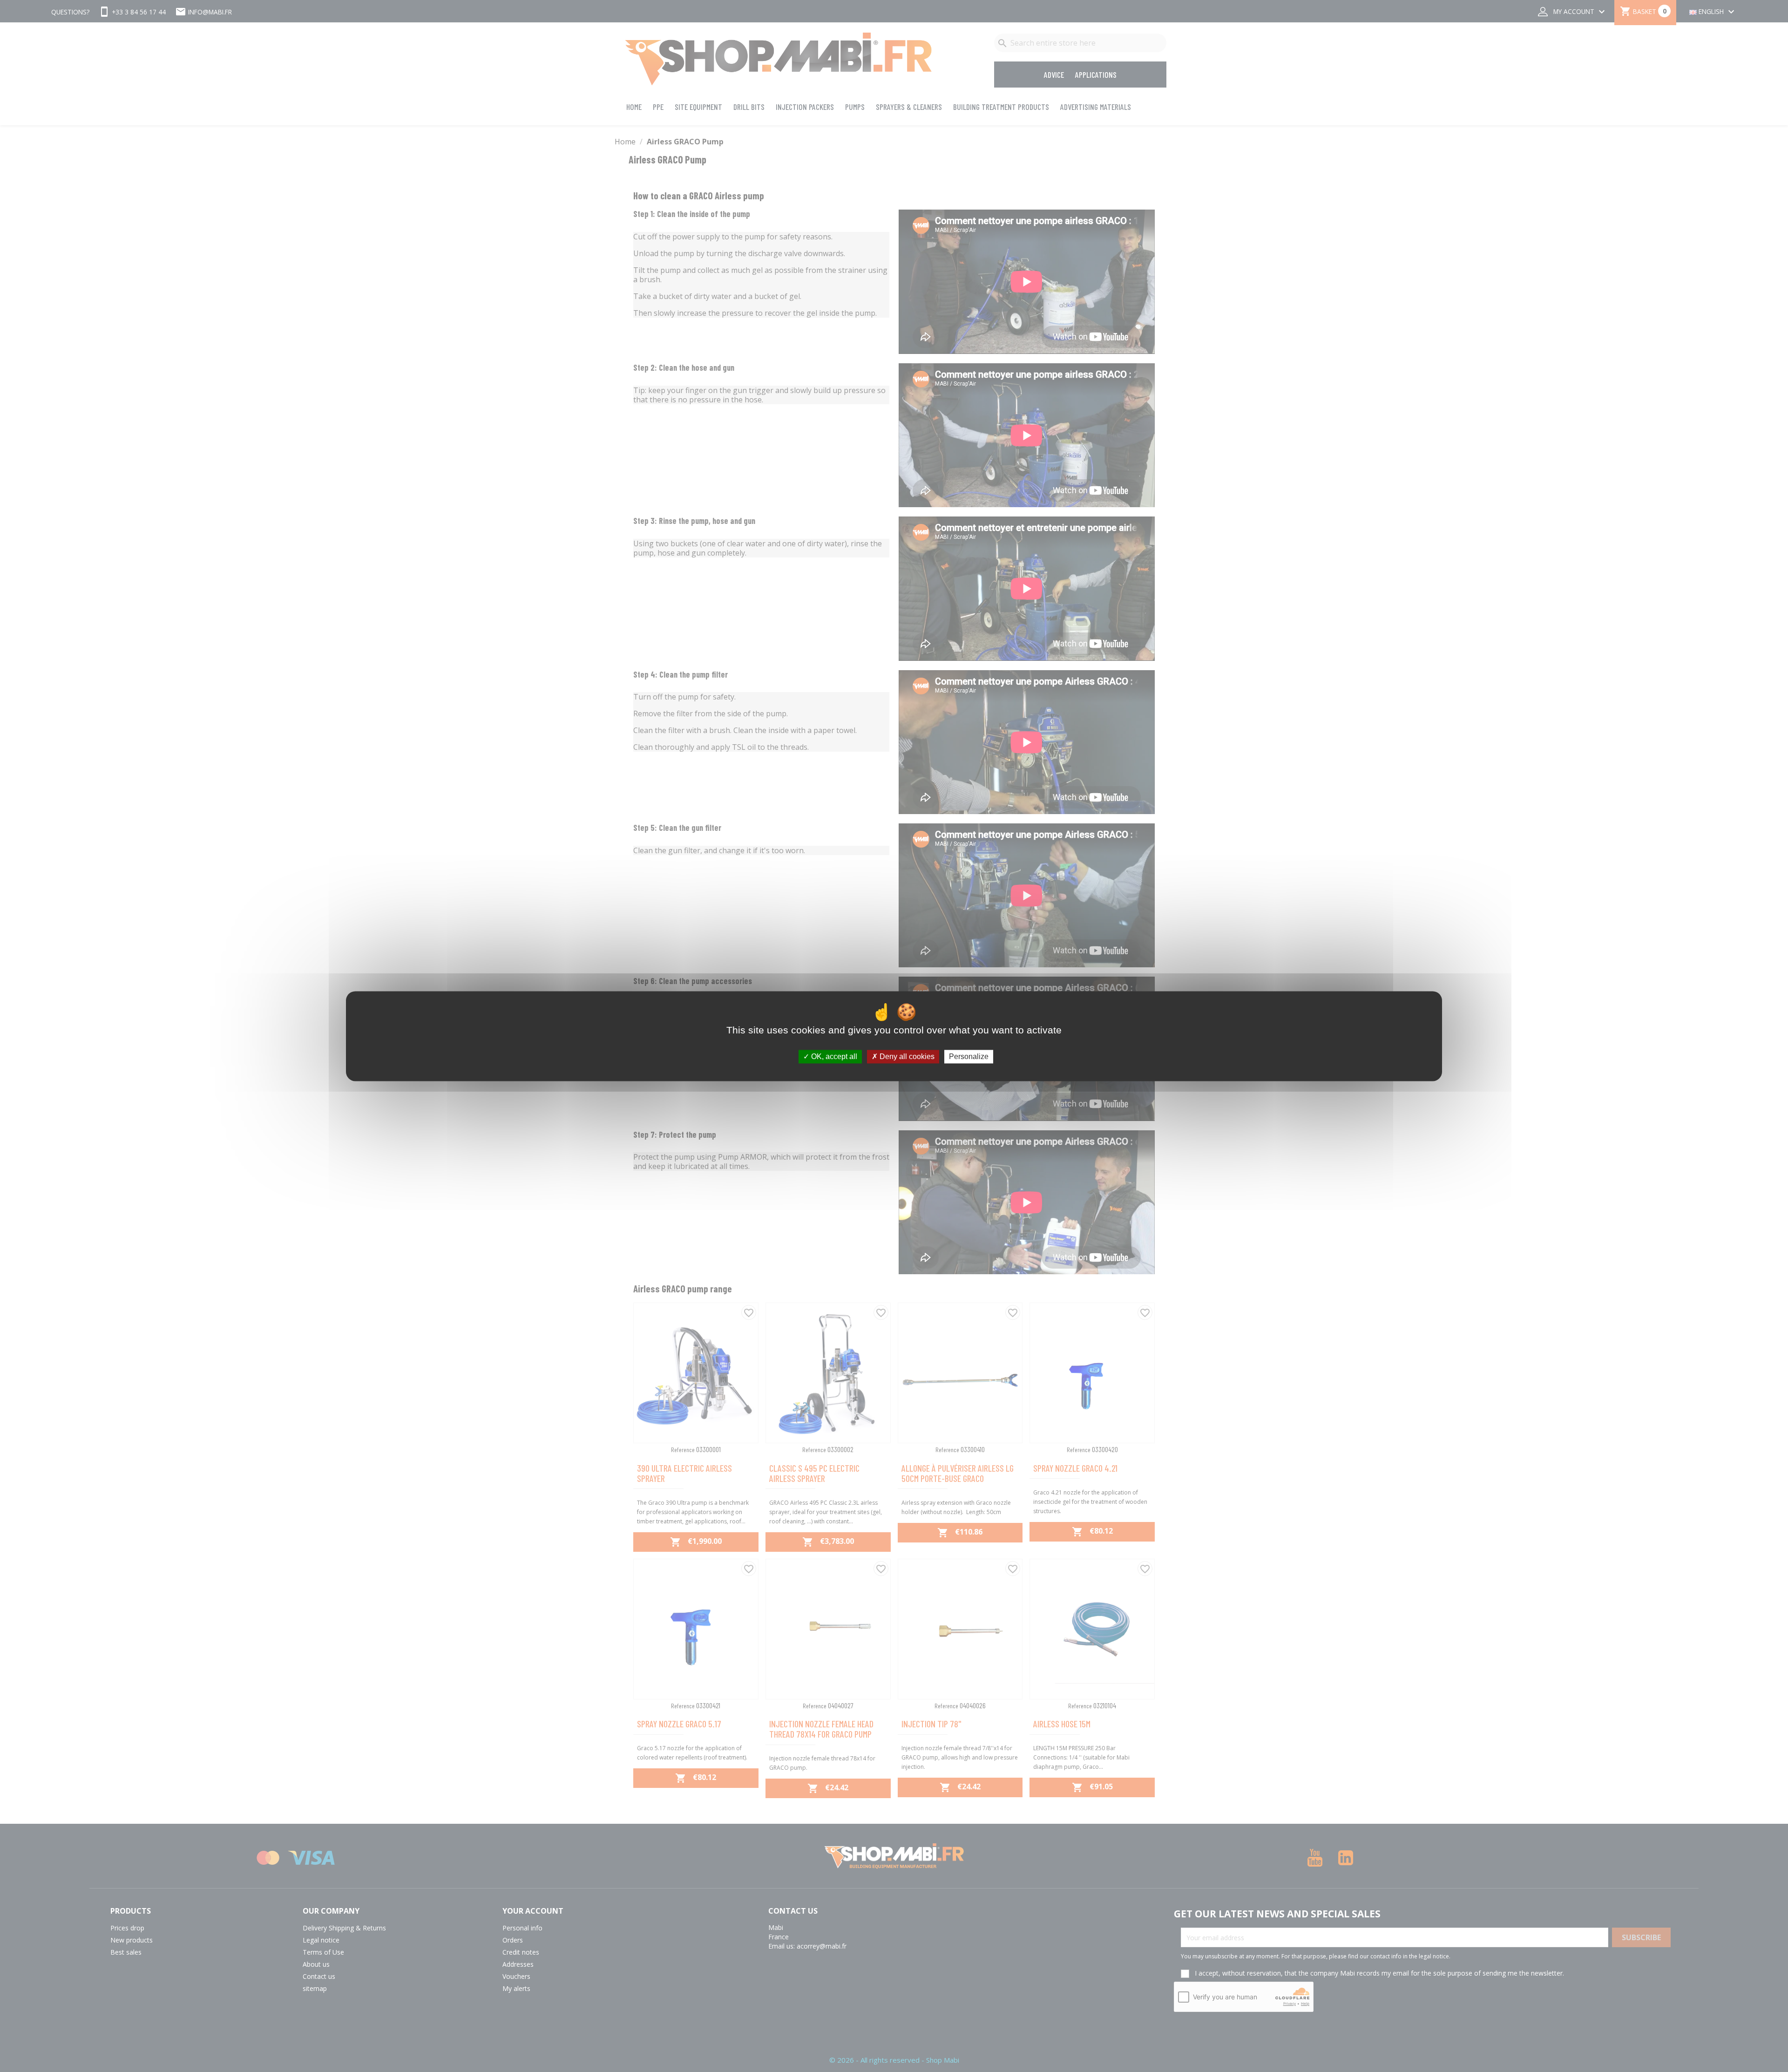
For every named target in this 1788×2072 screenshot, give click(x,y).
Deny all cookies (906, 1056)
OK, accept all (833, 1056)
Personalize (969, 1056)
